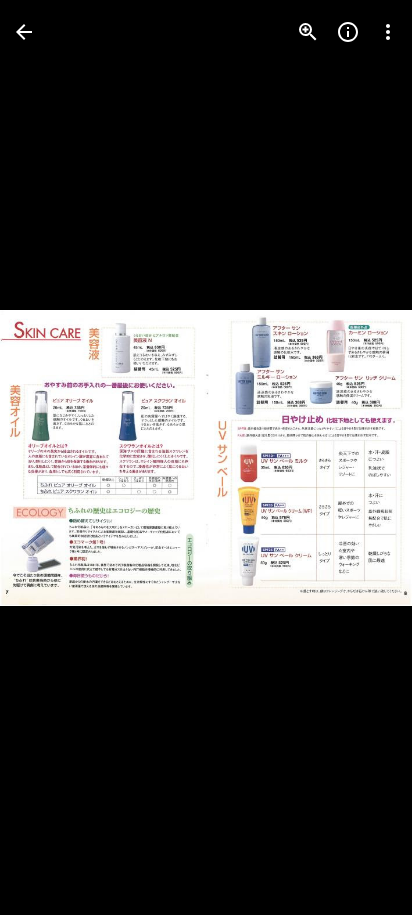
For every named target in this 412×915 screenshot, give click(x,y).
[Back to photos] (24, 32)
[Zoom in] (308, 32)
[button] (56, 458)
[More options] (388, 32)
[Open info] (348, 32)
